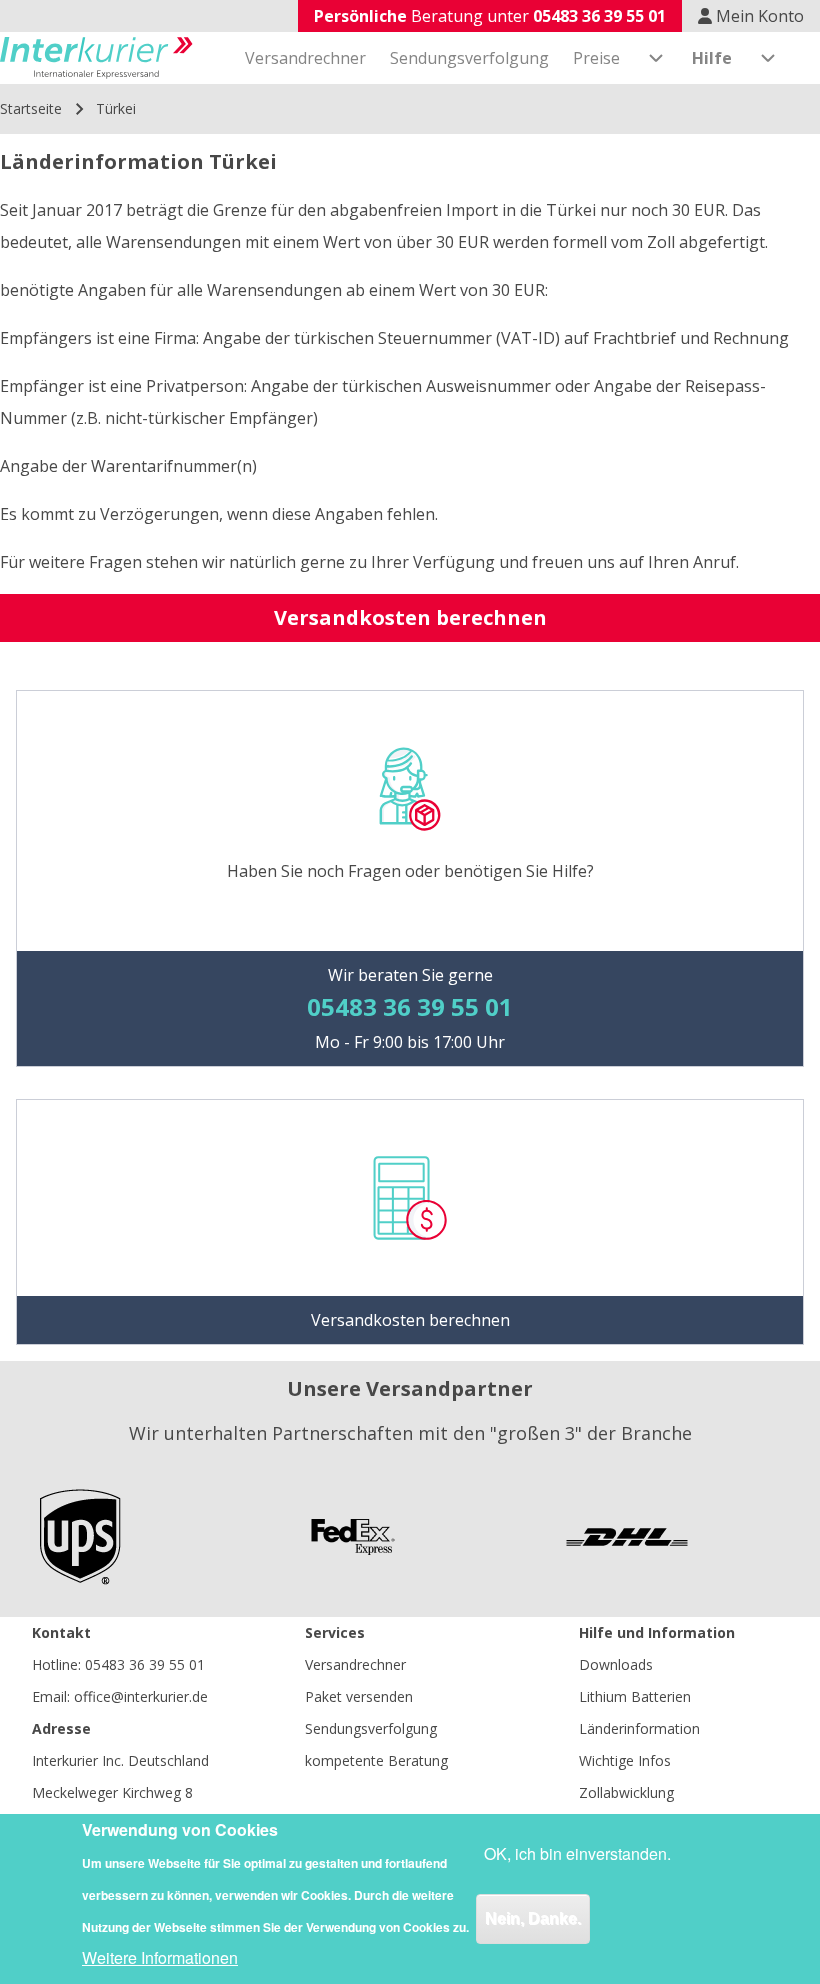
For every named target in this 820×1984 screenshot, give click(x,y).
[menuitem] (305, 58)
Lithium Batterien (635, 1696)
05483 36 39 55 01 (145, 1664)
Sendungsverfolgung (371, 1728)
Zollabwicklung (626, 1792)
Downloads (616, 1664)
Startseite (31, 108)
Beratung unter (490, 16)
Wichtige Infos (625, 1760)
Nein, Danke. (533, 1918)
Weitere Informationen (160, 1957)
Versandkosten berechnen (410, 617)
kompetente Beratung (376, 1760)
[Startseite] (96, 58)
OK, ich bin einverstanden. (577, 1853)
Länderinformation (639, 1728)
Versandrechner (355, 1664)
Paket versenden (359, 1696)
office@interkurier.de (141, 1696)
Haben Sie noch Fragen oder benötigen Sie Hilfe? (410, 871)
